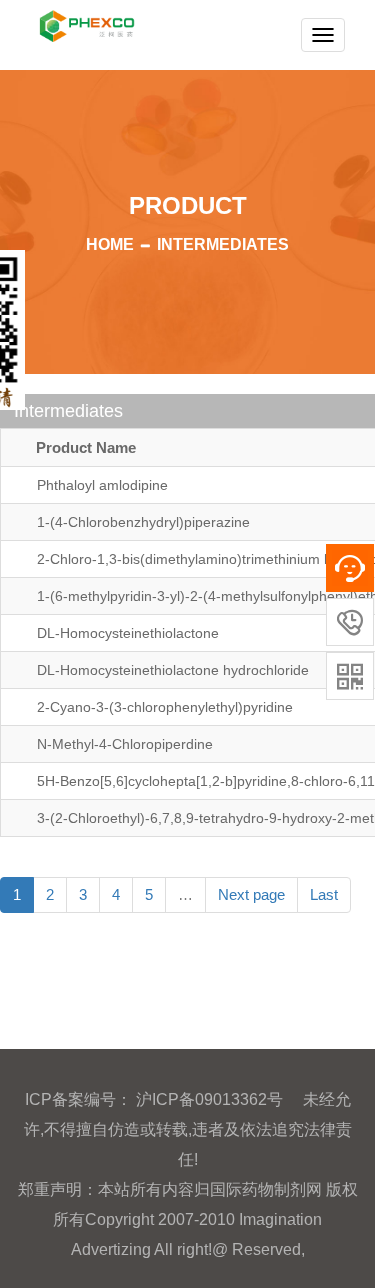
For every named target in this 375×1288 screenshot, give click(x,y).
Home (110, 244)
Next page (251, 894)
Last (324, 894)
